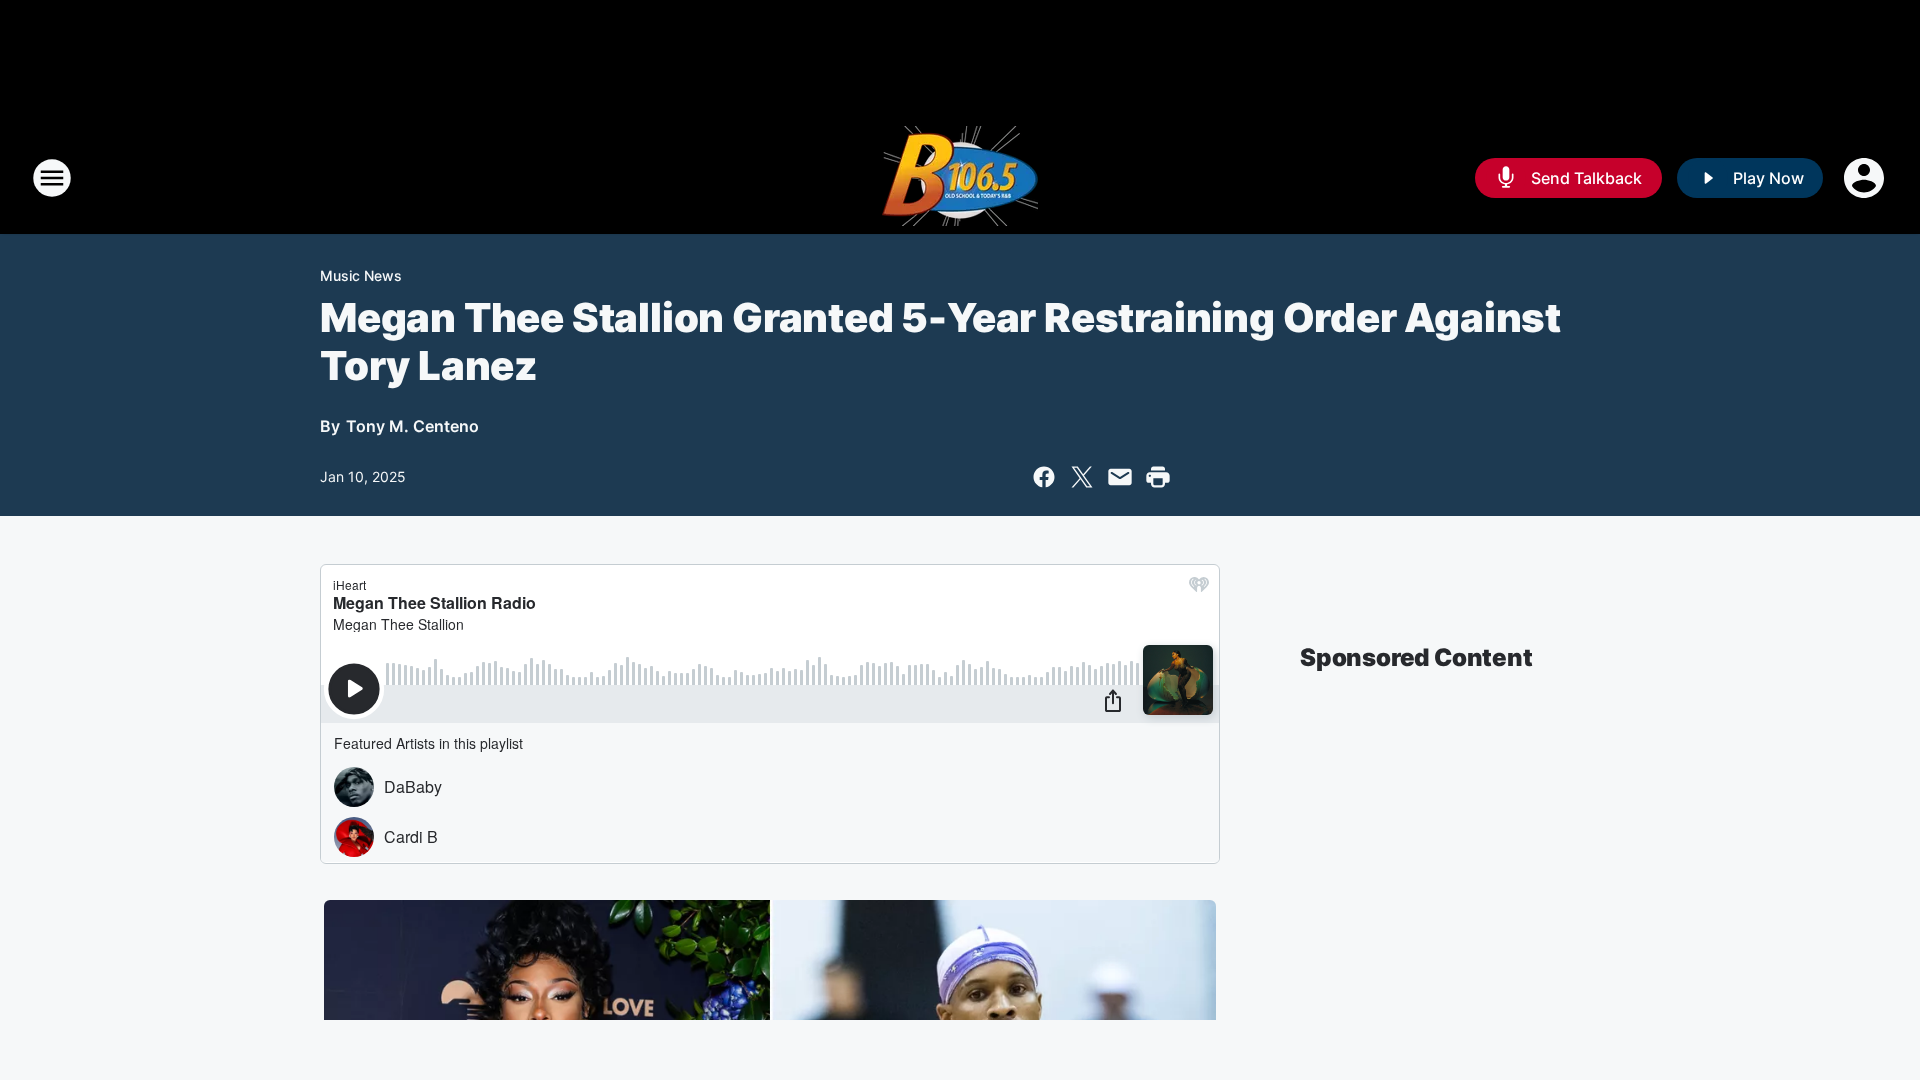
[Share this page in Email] (1120, 477)
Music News (361, 275)
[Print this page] (1158, 477)
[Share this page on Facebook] (1044, 477)
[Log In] (1866, 178)
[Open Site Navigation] (52, 178)
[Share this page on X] (1082, 477)
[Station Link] (960, 178)
